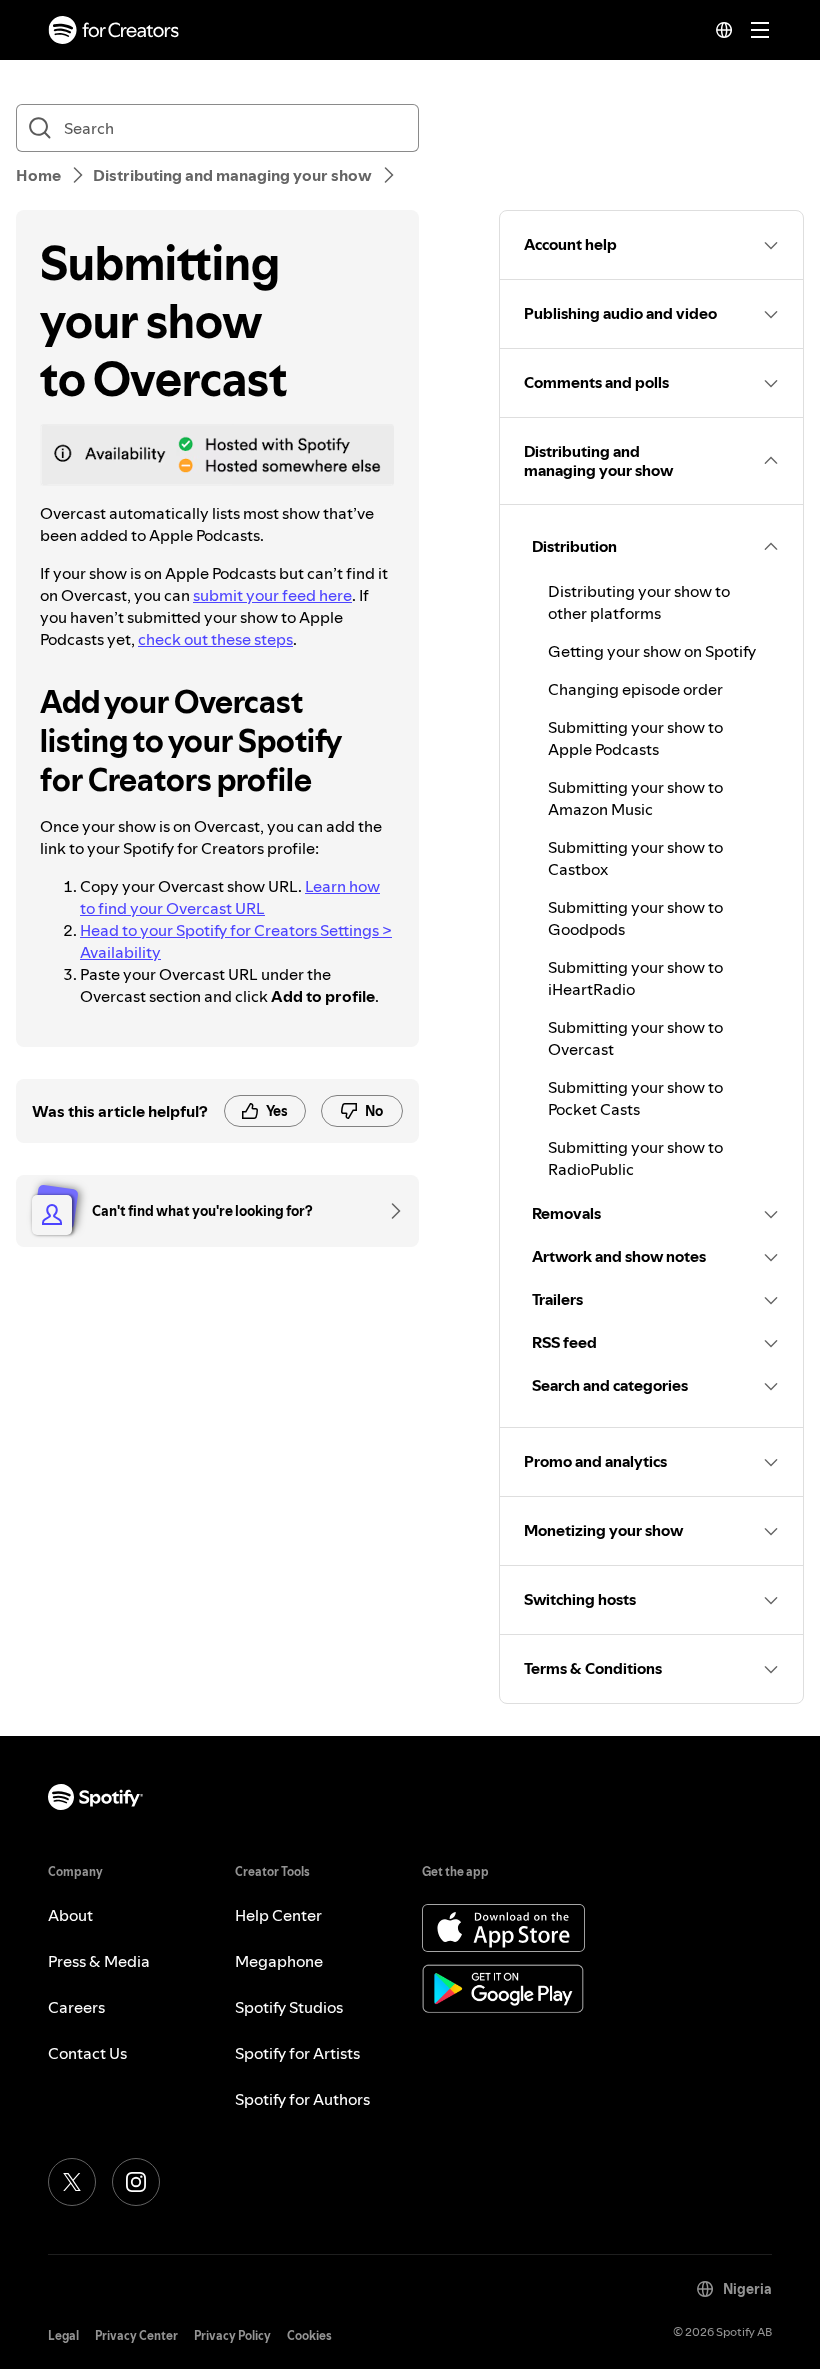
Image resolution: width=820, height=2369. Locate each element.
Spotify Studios (289, 2007)
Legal (63, 2335)
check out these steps (215, 639)
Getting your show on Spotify (652, 651)
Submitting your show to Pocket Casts (635, 1098)
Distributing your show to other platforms (639, 602)
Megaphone (279, 1961)
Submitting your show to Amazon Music (635, 798)
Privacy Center (136, 2335)
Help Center (278, 1915)
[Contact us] (389, 1211)
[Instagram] (136, 2182)
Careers (76, 2007)
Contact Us (87, 2053)
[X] (72, 2182)
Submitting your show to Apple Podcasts (635, 738)
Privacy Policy (232, 2335)
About (70, 1915)
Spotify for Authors (302, 2099)
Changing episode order (635, 689)
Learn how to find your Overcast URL (230, 897)
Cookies (309, 2335)
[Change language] (724, 30)
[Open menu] (760, 30)
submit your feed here (272, 595)
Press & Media (99, 1961)
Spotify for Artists (297, 2053)
